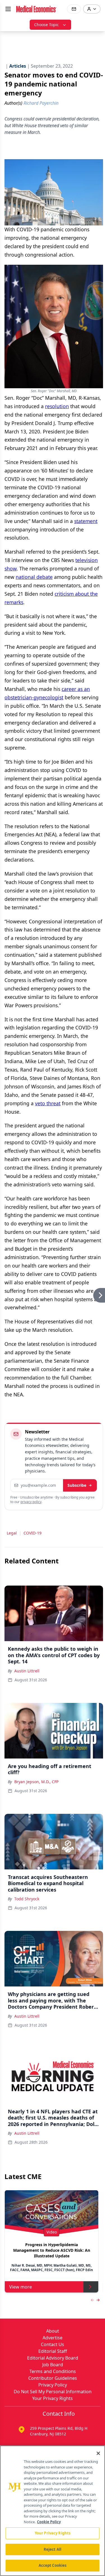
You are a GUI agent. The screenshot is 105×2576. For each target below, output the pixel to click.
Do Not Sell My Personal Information (53, 2392)
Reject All (53, 2549)
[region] (53, 2511)
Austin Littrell (27, 1671)
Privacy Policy (53, 2385)
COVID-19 (32, 1533)
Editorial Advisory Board (53, 2358)
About (53, 2331)
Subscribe (77, 1485)
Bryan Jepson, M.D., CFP (36, 1782)
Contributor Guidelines (53, 2378)
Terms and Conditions (53, 2371)
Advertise (53, 2338)
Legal (12, 1533)
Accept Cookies (53, 2565)
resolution (57, 406)
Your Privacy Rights (53, 2398)
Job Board (53, 2365)
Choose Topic (46, 25)
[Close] (98, 2453)
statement (86, 521)
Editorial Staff (53, 2351)
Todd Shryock (27, 1899)
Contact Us (53, 2344)
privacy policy (31, 1502)
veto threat (48, 1103)
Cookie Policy (49, 2522)
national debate (34, 577)
